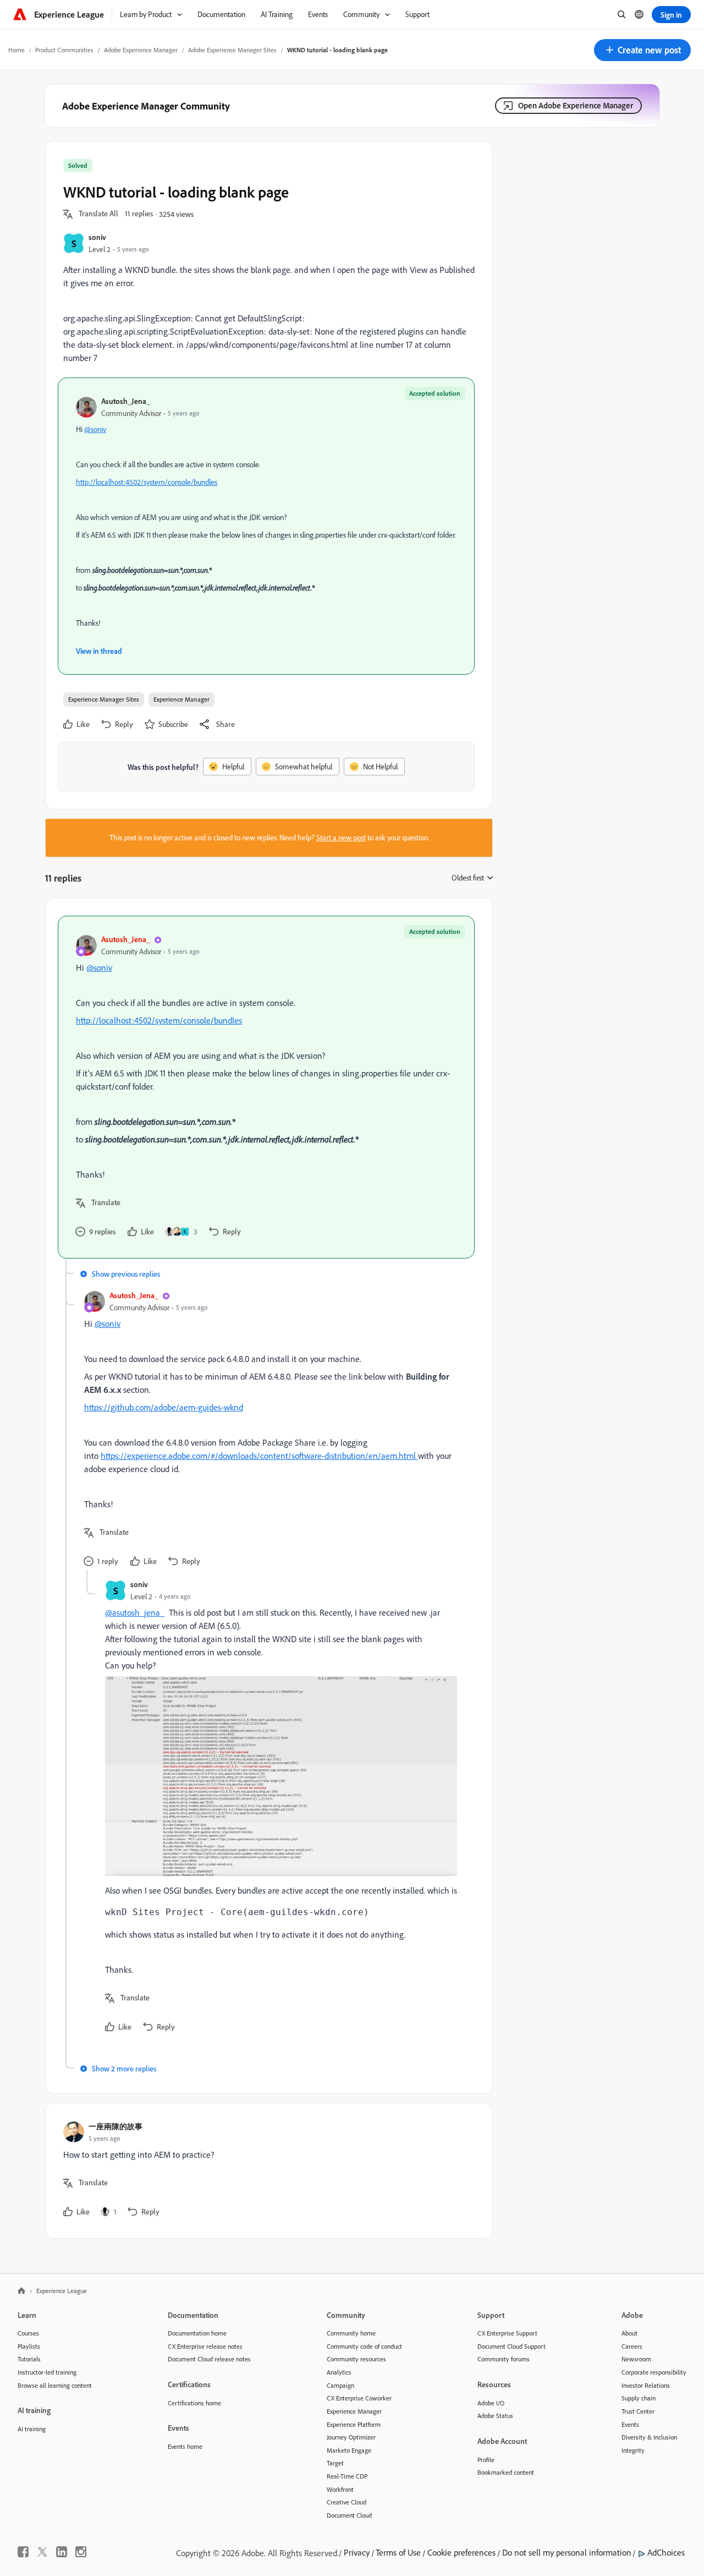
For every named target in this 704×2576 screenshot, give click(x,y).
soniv (97, 237)
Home (16, 50)
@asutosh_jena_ (135, 1612)
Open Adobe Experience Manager (576, 105)
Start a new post (341, 838)
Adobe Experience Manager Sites (232, 50)
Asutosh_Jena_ (126, 401)
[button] (642, 50)
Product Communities (64, 50)
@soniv (95, 429)
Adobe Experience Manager (141, 50)
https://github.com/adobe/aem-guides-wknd (164, 1407)
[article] (266, 1087)
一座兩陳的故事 (116, 2126)
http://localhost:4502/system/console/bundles (147, 482)
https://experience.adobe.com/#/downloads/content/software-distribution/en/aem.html (259, 1456)
